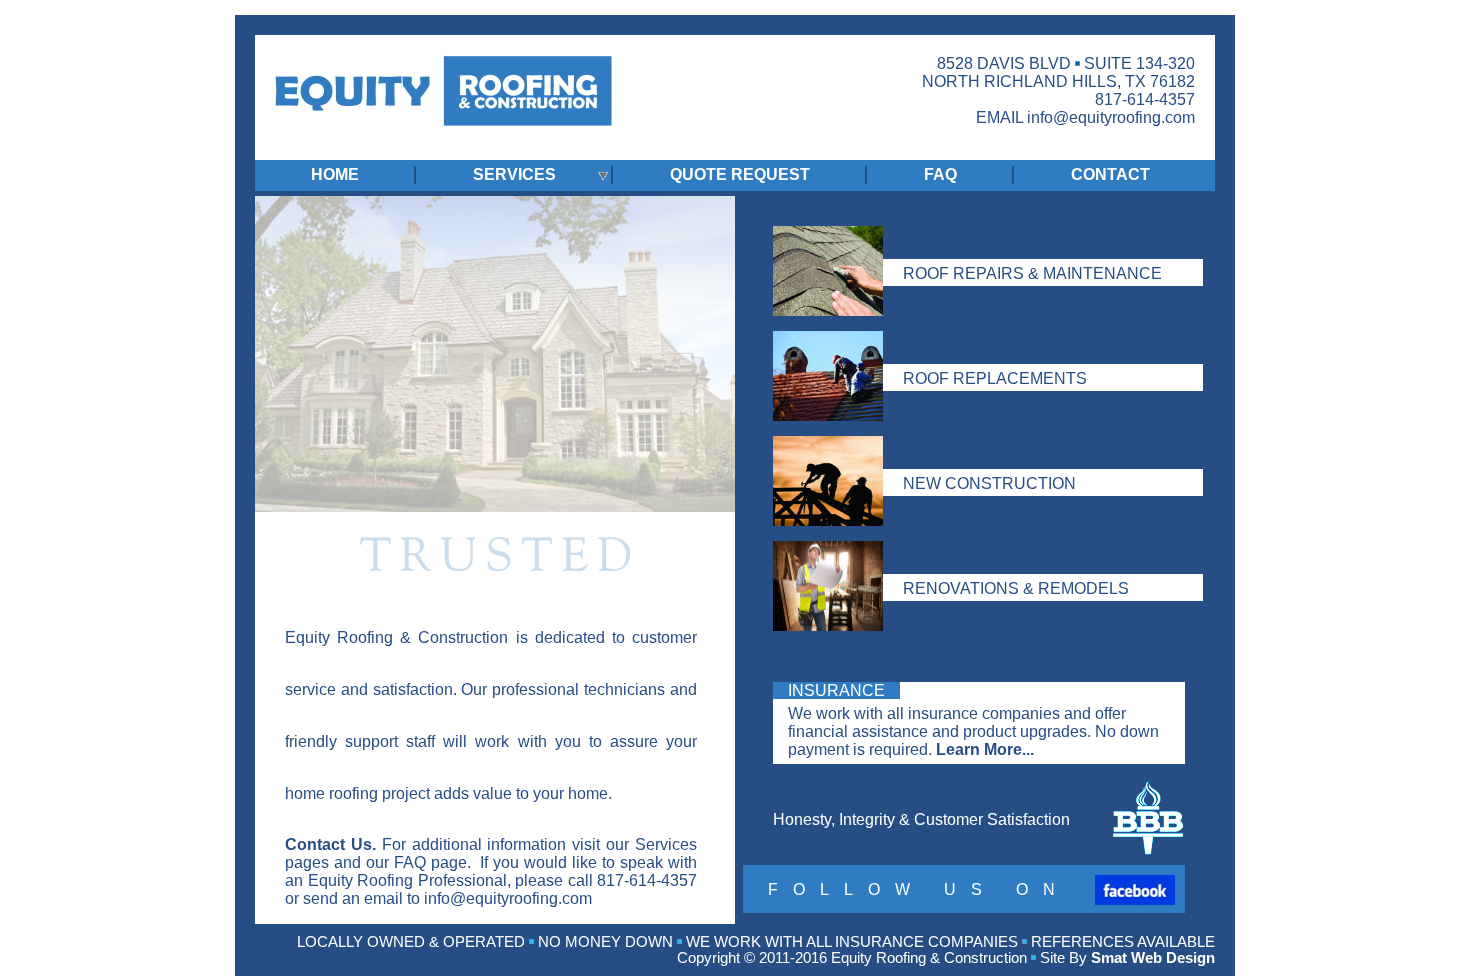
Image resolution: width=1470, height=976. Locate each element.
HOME (335, 174)
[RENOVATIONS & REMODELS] (979, 554)
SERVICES (514, 174)
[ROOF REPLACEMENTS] (979, 344)
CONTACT (1110, 174)
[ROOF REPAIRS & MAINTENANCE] (979, 239)
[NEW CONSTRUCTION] (979, 449)
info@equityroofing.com (1111, 117)
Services (666, 844)
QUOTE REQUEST (740, 174)
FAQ (940, 174)
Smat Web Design (1153, 958)
